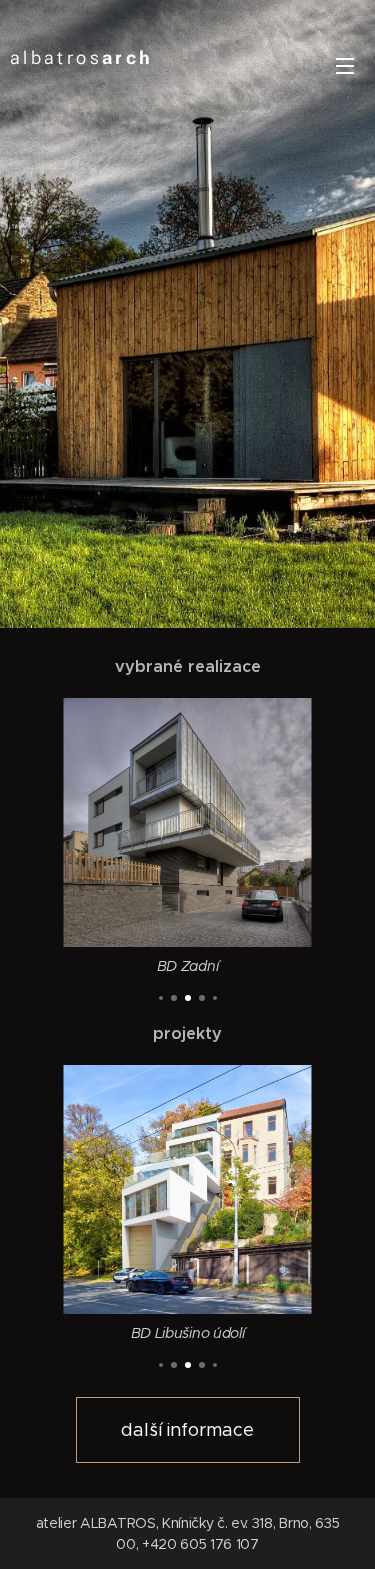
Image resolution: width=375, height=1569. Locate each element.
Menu (345, 65)
